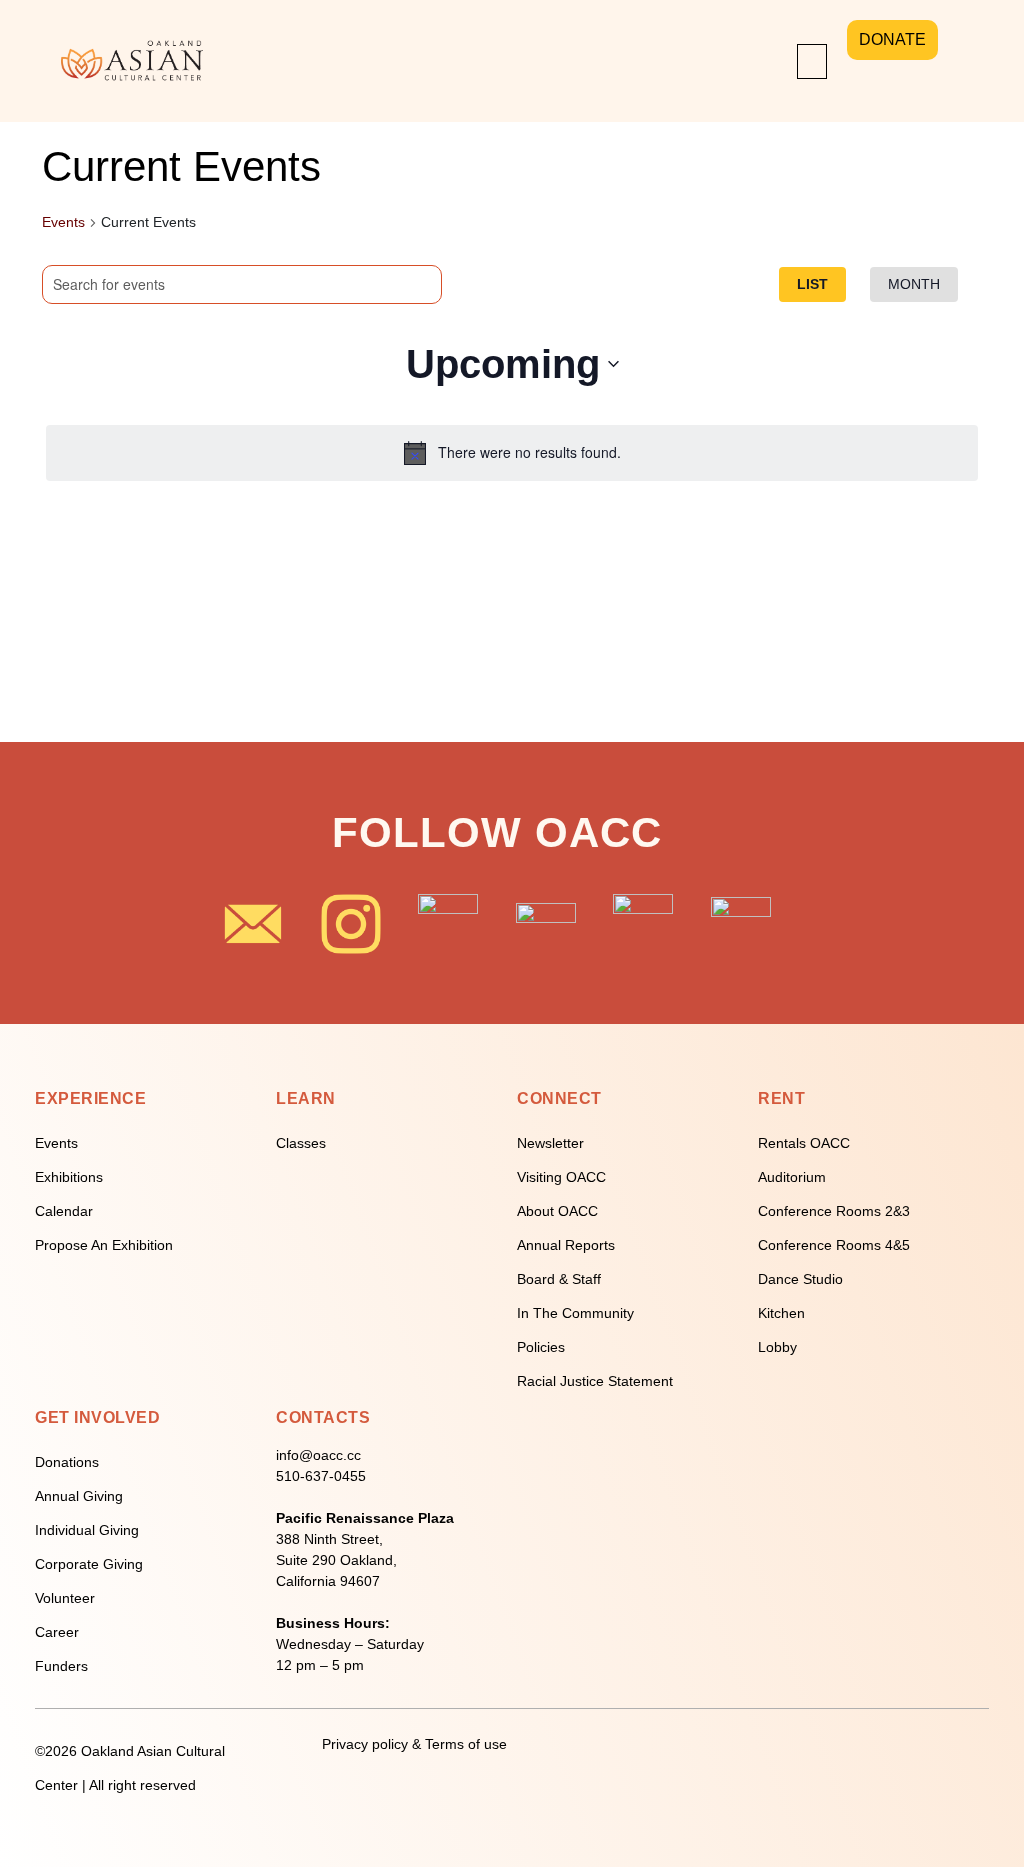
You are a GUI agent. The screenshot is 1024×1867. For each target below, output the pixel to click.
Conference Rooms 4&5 (834, 1245)
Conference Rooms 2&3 (834, 1211)
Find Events (356, 283)
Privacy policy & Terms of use (414, 1744)
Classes (301, 1143)
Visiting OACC (561, 1177)
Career (57, 1632)
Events (63, 222)
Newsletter (550, 1143)
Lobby (777, 1347)
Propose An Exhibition (104, 1245)
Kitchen (781, 1313)
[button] (812, 61)
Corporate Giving (89, 1564)
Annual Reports (566, 1245)
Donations (67, 1462)
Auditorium (792, 1177)
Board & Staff (559, 1279)
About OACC (557, 1211)
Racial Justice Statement (595, 1381)
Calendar (64, 1211)
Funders (61, 1666)
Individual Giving (87, 1530)
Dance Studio (800, 1279)
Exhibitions (69, 1177)
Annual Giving (79, 1496)
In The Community (575, 1313)
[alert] (512, 453)
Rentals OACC (804, 1143)
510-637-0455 (321, 1476)
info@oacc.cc (318, 1455)
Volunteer (65, 1598)
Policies (541, 1347)
